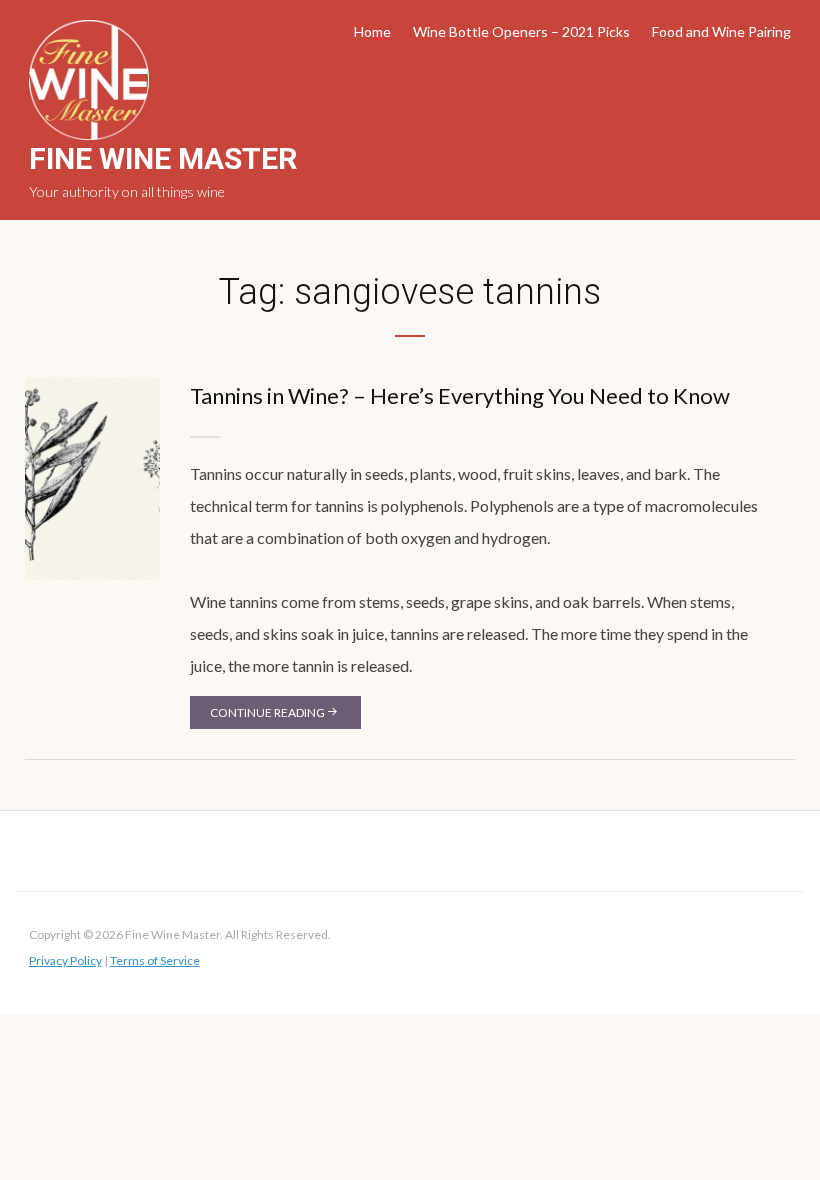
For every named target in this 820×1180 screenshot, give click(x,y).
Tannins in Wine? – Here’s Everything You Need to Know (460, 395)
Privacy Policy (65, 960)
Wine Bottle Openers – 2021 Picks (521, 31)
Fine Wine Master (163, 158)
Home (372, 31)
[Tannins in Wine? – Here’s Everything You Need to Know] (92, 476)
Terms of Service (155, 960)
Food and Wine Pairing (721, 31)
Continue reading (267, 712)
